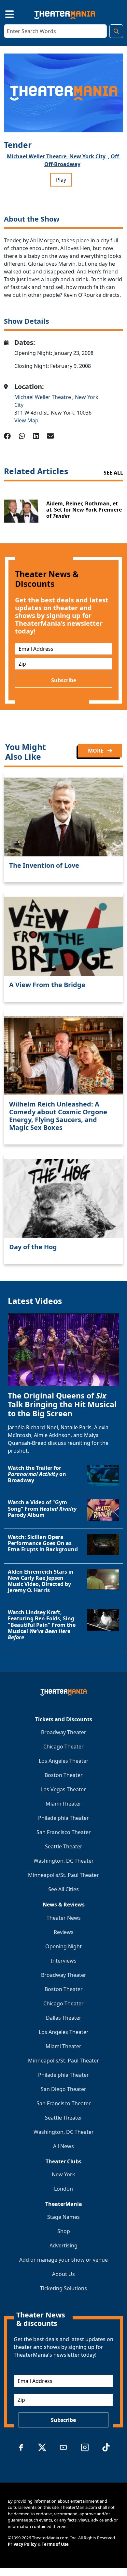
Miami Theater (63, 1804)
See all (113, 473)
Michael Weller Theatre (43, 397)
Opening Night (63, 1946)
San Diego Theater (63, 2089)
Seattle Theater (64, 1846)
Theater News (64, 1918)
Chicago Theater (63, 1747)
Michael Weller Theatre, (37, 156)
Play (61, 180)
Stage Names (63, 2217)
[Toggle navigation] (4, 13)
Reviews (64, 1932)
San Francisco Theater (64, 1832)
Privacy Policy (22, 2544)
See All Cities (63, 1889)
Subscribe (64, 680)
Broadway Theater (64, 1732)
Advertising (63, 2245)
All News (63, 2146)
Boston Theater (64, 1775)
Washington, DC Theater (64, 1861)
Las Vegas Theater (63, 1789)
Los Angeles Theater (64, 1761)
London (63, 2189)
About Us (63, 2274)
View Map (26, 420)
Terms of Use (55, 2544)
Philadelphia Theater (63, 1818)
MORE (96, 751)
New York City (87, 156)
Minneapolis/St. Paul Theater (63, 1875)
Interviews (64, 1961)
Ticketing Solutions (63, 2288)
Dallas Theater (64, 2018)
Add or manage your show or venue (63, 2260)
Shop (64, 2231)
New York (63, 2174)
